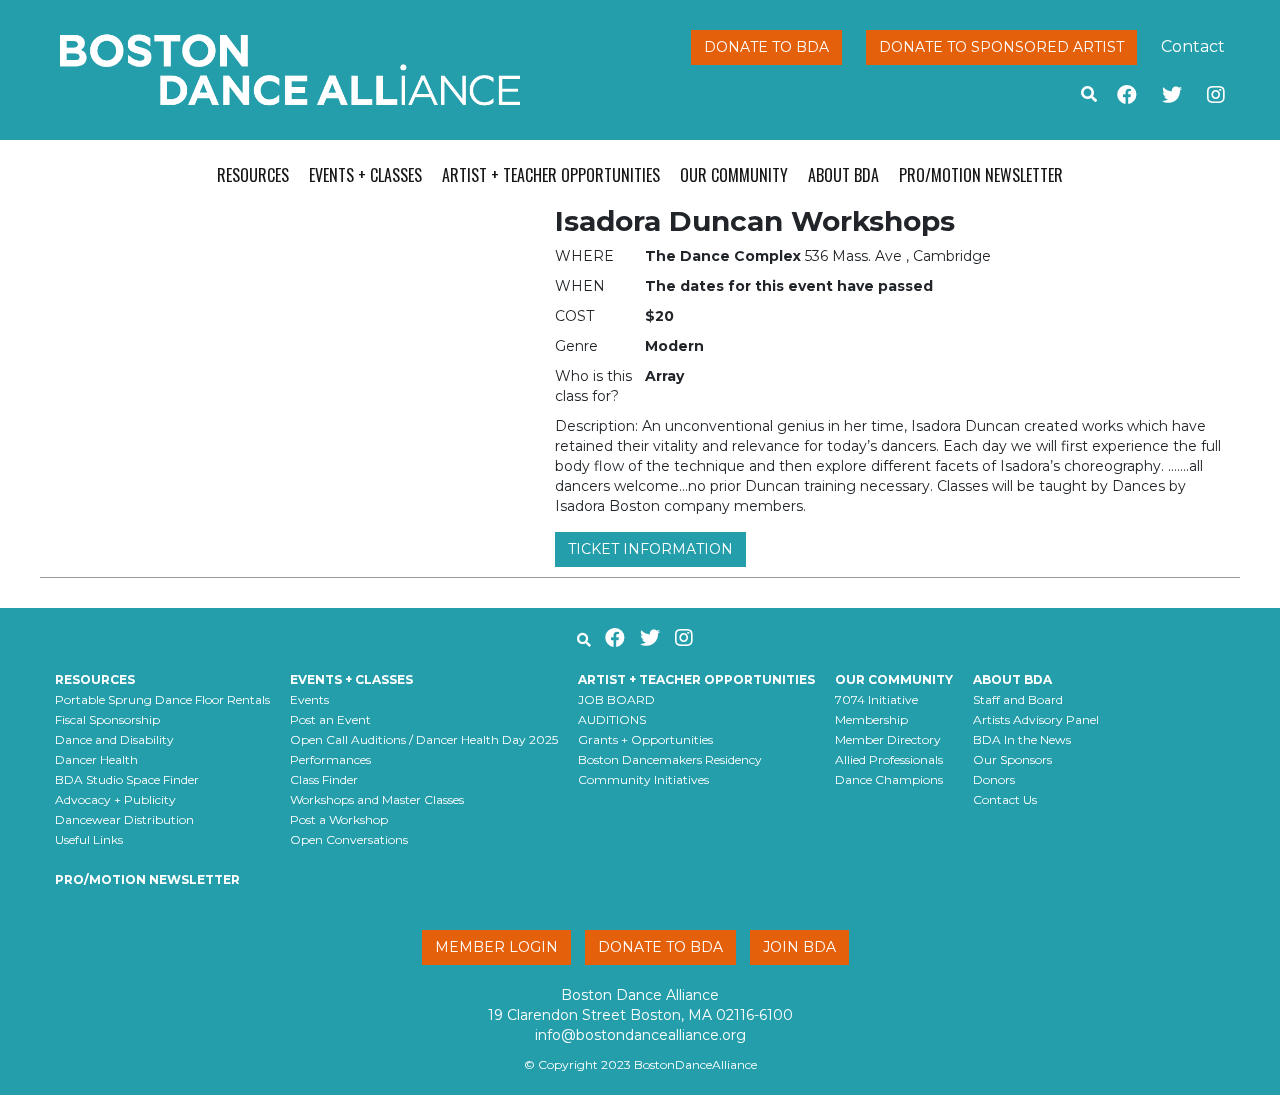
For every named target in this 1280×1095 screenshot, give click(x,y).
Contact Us (1005, 799)
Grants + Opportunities (645, 739)
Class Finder (324, 779)
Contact (1193, 46)
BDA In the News (1022, 739)
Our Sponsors (1012, 759)
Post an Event (330, 719)
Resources (253, 175)
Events (309, 699)
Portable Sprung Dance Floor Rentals (162, 699)
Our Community (734, 175)
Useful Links (89, 839)
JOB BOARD (616, 699)
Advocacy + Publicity (115, 799)
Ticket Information (650, 549)
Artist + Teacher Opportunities (551, 175)
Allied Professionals (889, 759)
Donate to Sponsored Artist (1001, 47)
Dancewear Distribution (124, 819)
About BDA (843, 175)
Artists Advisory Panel (1036, 719)
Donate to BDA (766, 47)
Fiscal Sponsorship (107, 719)
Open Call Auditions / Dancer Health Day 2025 (424, 739)
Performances (330, 759)
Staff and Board (1018, 699)
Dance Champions (889, 779)
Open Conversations (349, 839)
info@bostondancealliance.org (640, 1035)
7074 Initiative (876, 699)
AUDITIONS (612, 719)
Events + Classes (365, 175)
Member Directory (888, 739)
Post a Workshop (339, 819)
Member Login (496, 947)
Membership (871, 719)
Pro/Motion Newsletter (981, 175)
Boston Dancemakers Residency (670, 759)
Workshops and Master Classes (377, 799)
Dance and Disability (114, 739)
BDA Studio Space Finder (127, 779)
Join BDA (799, 947)
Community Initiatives (643, 779)
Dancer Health (96, 759)
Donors (994, 779)
